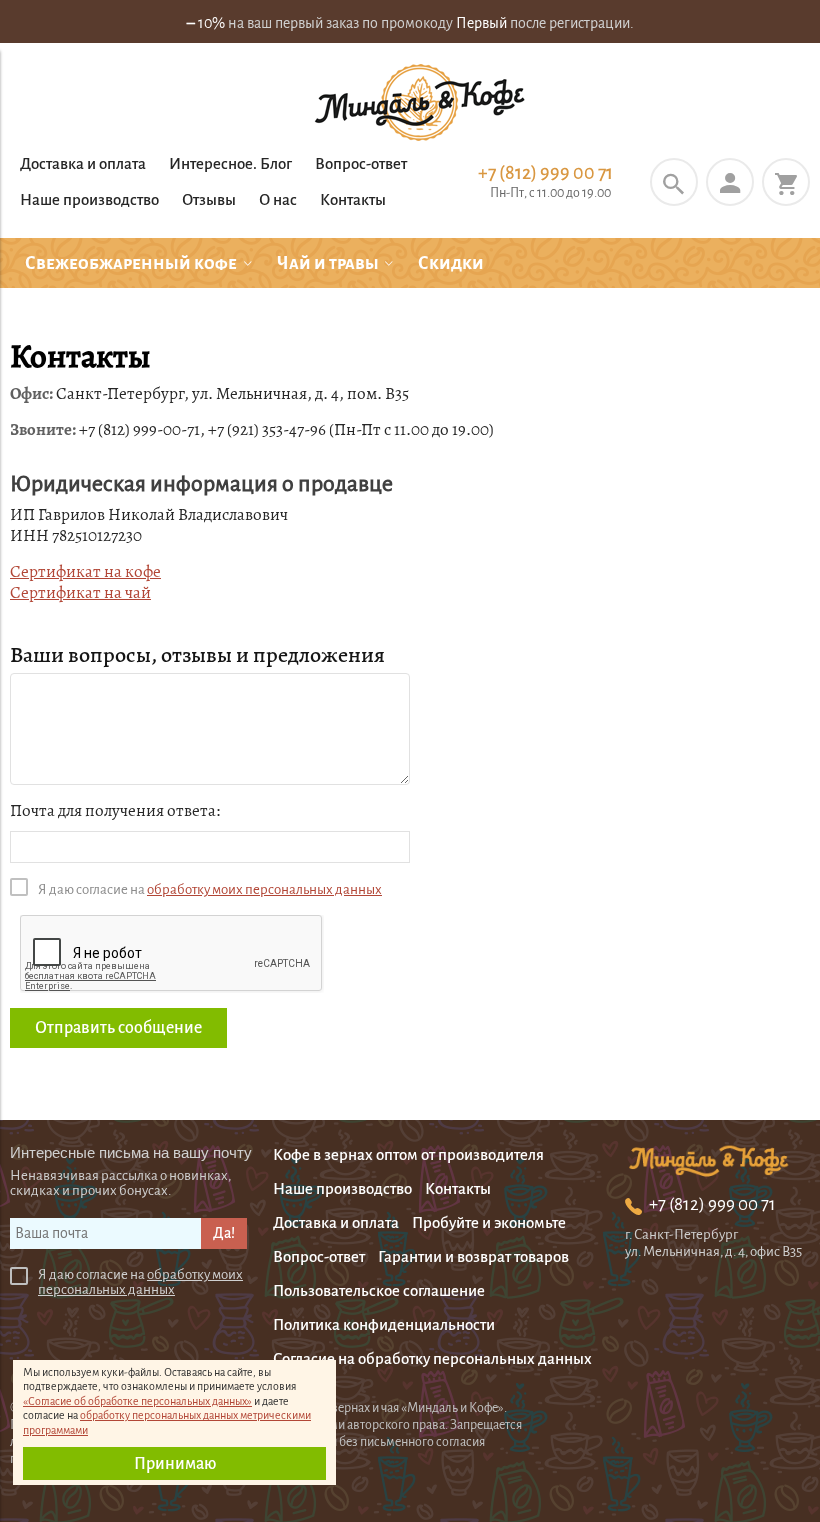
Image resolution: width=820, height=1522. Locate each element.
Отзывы (209, 199)
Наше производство (89, 199)
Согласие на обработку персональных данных (432, 1358)
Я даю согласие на (210, 889)
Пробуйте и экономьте (489, 1222)
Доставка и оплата (83, 163)
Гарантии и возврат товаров (473, 1256)
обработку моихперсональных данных (140, 1282)
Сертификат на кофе (85, 571)
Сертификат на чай (80, 592)
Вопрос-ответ (361, 163)
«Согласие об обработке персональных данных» (137, 1401)
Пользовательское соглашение (379, 1290)
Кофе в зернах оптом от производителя (408, 1154)
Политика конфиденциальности (384, 1324)
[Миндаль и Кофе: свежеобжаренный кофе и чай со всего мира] (420, 104)
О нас (278, 199)
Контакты (353, 199)
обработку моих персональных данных (264, 889)
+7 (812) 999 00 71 (545, 173)
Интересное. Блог (230, 163)
